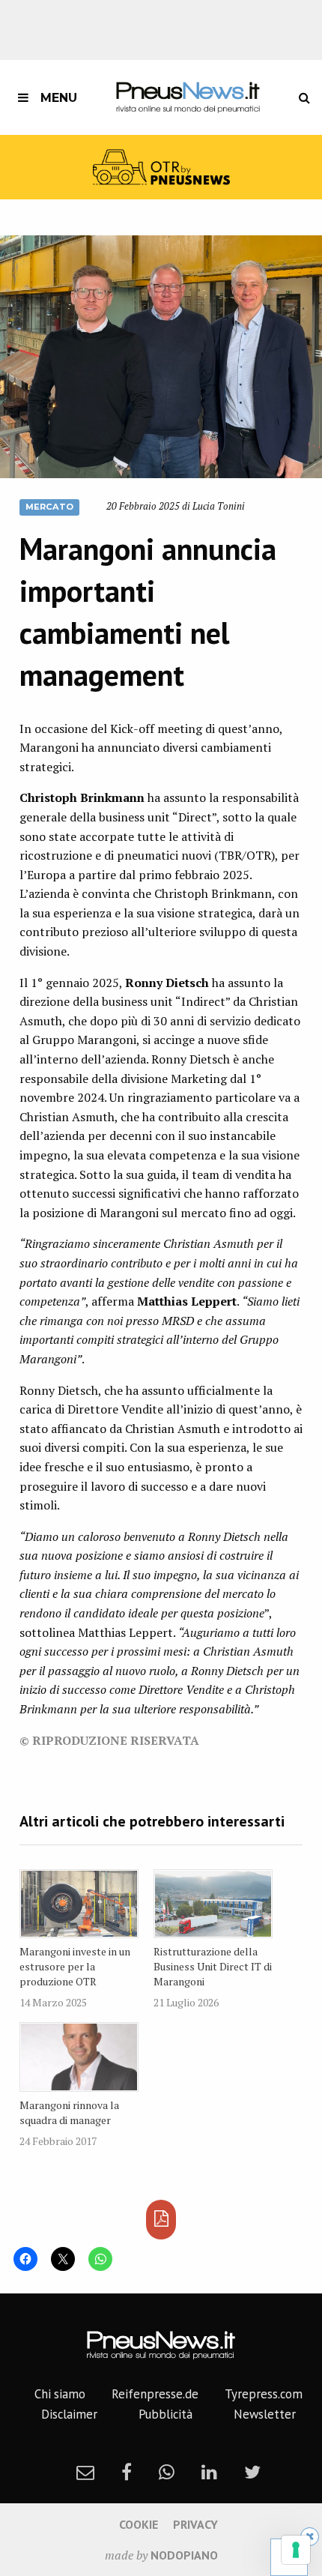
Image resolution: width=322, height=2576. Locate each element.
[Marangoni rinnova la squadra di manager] (79, 2057)
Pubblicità (165, 2414)
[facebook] (127, 2472)
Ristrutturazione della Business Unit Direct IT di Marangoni (213, 1966)
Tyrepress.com (264, 2394)
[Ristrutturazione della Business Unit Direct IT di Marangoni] (213, 1904)
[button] (161, 357)
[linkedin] (209, 2472)
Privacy (195, 2524)
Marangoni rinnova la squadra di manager (69, 2112)
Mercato (49, 507)
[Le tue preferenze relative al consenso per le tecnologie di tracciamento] (296, 2550)
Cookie (139, 2524)
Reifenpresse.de (155, 2394)
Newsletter (265, 2414)
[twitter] (252, 2472)
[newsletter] (85, 2472)
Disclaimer (69, 2414)
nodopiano (184, 2555)
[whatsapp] (167, 2472)
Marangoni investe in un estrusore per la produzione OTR (75, 1966)
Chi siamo (60, 2394)
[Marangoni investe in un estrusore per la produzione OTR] (79, 1904)
